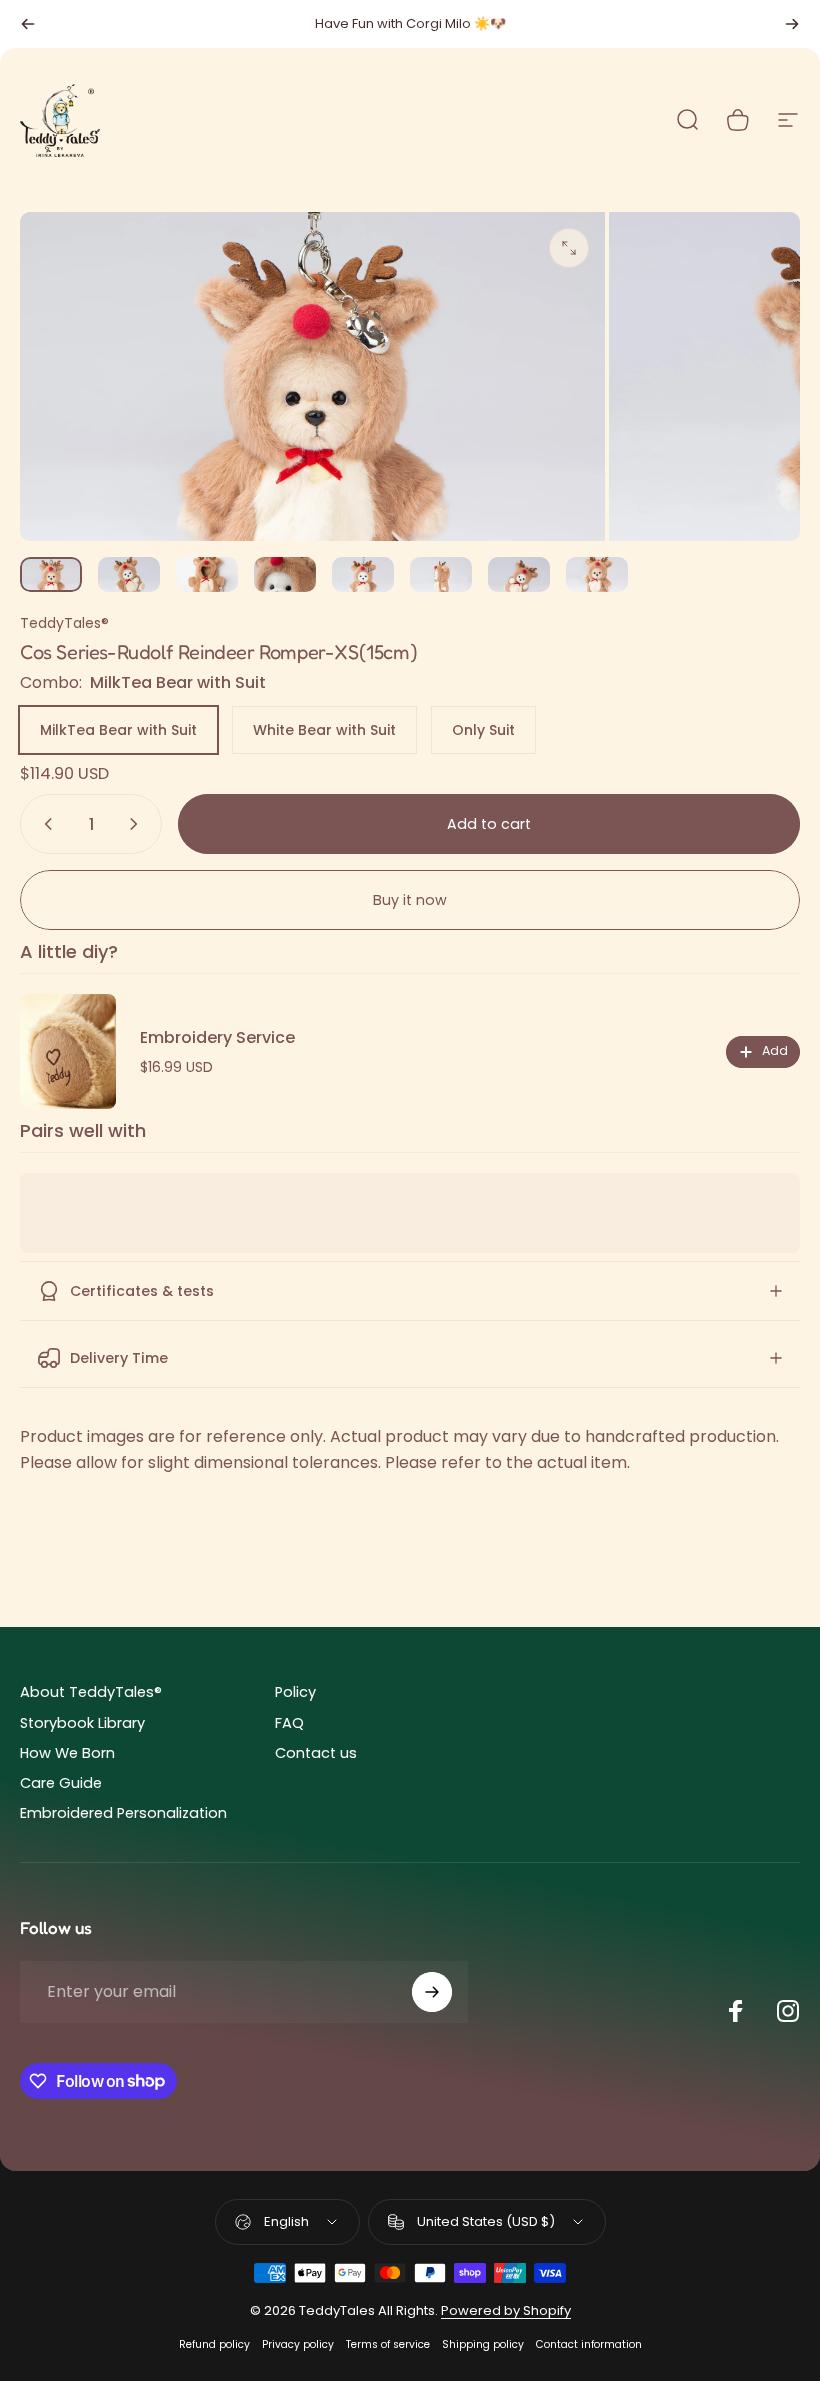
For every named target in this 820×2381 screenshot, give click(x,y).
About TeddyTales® (91, 1692)
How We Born (67, 1753)
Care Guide (61, 1783)
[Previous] (28, 24)
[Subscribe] (432, 1992)
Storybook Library (82, 1723)
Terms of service (388, 2344)
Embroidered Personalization (123, 1813)
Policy (295, 1692)
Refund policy (214, 2344)
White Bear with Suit (324, 730)
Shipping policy (483, 2344)
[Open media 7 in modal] (569, 248)
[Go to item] (51, 574)
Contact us (316, 1753)
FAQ (289, 1723)
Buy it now (410, 900)
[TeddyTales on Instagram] (788, 2011)
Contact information (589, 2344)
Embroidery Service (217, 1037)
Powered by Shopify (506, 2310)
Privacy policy (298, 2344)
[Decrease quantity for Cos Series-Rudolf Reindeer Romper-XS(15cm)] (44, 824)
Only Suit (483, 730)
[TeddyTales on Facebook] (736, 2011)
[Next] (792, 24)
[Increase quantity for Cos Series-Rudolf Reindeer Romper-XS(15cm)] (138, 824)
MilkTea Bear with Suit (118, 730)
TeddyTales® (64, 623)
